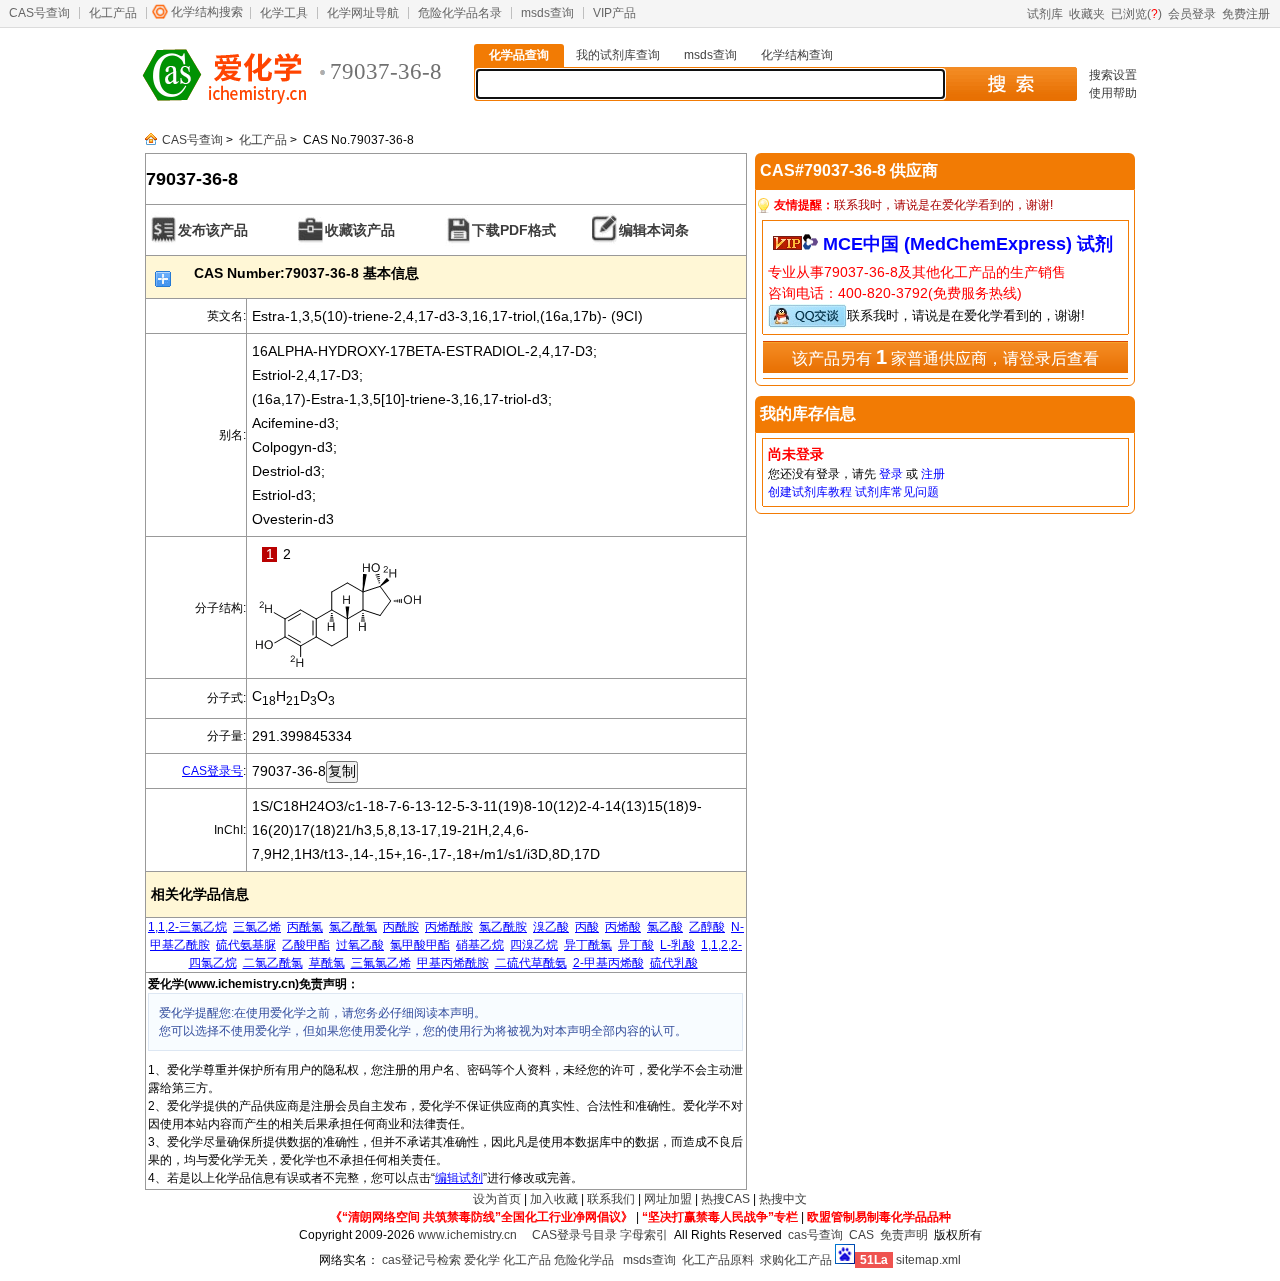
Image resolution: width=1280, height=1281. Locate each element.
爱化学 (482, 1260)
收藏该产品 (360, 230)
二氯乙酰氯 (273, 963)
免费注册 (1246, 14)
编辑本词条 (654, 230)
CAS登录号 (212, 771)
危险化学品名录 (460, 13)
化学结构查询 (797, 55)
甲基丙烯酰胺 (453, 963)
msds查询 (547, 13)
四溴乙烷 (534, 945)
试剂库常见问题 (897, 492)
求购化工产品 (796, 1260)
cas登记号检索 (421, 1260)
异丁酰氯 (588, 945)
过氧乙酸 (360, 945)
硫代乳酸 (674, 963)
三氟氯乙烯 (381, 963)
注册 (933, 474)
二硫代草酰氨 (531, 963)
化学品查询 (519, 55)
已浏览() (1136, 14)
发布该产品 (213, 230)
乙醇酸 (707, 927)
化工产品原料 (718, 1260)
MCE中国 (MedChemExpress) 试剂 (968, 244)
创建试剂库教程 (810, 492)
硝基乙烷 (480, 945)
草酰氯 (327, 963)
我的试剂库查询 (618, 55)
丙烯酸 (623, 927)
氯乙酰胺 (503, 927)
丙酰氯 (305, 927)
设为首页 (497, 1199)
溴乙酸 (551, 927)
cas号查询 (815, 1235)
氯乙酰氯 (353, 927)
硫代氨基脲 (246, 945)
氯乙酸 (665, 927)
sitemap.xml (928, 1260)
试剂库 (1045, 14)
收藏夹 (1087, 14)
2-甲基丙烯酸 (608, 963)
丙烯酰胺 (449, 927)
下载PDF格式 (514, 230)
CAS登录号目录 (574, 1235)
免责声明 (904, 1235)
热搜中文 (783, 1199)
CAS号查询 (39, 13)
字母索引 (644, 1235)
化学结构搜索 (207, 12)
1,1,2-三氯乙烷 (187, 927)
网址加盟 (668, 1199)
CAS (861, 1235)
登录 (891, 474)
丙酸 (587, 927)
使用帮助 (1113, 93)
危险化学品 (584, 1260)
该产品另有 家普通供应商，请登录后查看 (945, 357)
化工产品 (113, 13)
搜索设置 (1113, 75)
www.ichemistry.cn (467, 1235)
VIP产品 (614, 13)
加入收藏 (554, 1199)
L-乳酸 (677, 945)
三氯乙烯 (257, 927)
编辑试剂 (459, 1178)
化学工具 (284, 13)
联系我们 (611, 1199)
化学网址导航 (363, 13)
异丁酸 (636, 945)
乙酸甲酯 (306, 945)
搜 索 (1010, 84)
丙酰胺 (401, 927)
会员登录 (1192, 14)
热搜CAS (725, 1199)
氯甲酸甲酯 (420, 945)
